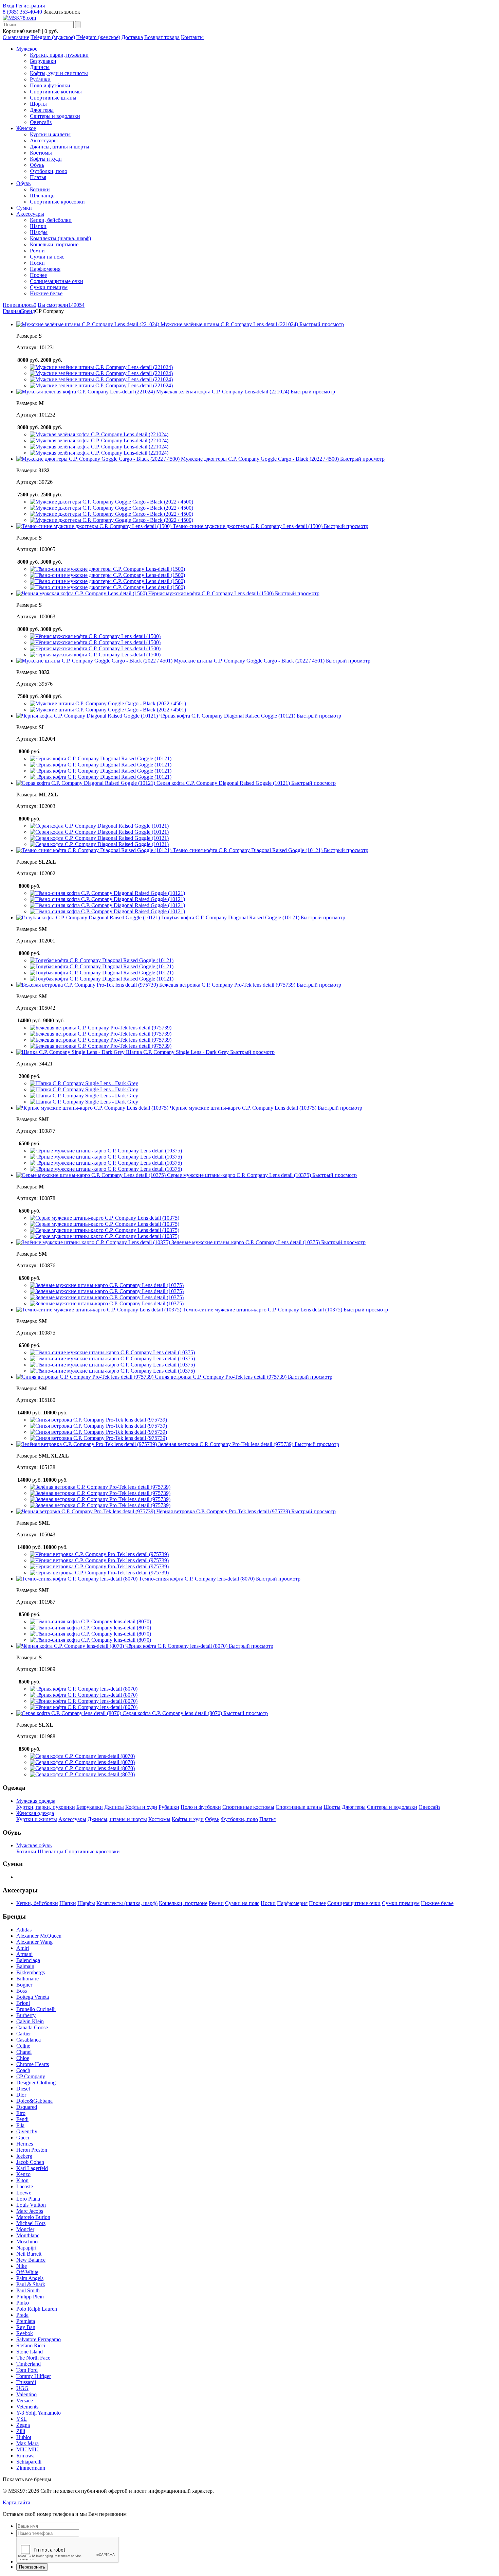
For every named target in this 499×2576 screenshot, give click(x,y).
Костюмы (41, 153)
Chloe (23, 2058)
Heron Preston (32, 2150)
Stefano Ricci (31, 2345)
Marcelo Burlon (33, 2217)
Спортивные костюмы (56, 92)
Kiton (22, 2180)
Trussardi (26, 2382)
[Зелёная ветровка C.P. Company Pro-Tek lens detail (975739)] (100, 1487)
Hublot (24, 2437)
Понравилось (20, 305)
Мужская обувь (34, 1845)
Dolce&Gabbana (34, 2101)
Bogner (24, 1985)
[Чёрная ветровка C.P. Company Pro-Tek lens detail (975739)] (99, 1554)
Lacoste (25, 2186)
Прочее (38, 275)
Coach (23, 2070)
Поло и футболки (50, 85)
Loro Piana (28, 2199)
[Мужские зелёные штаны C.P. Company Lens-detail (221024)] (101, 367)
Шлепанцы (43, 196)
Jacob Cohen (30, 2162)
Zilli (21, 2431)
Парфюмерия (45, 269)
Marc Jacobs (30, 2211)
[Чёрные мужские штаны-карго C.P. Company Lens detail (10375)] (106, 1151)
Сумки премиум (49, 287)
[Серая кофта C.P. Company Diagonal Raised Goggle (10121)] (99, 826)
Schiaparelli (29, 2462)
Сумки (24, 208)
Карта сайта (16, 2502)
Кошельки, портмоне (54, 244)
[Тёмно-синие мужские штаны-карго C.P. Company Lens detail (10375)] (112, 1352)
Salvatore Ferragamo (39, 2339)
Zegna (23, 2425)
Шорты (38, 104)
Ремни (37, 251)
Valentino (26, 2394)
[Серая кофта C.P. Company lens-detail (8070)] (82, 1756)
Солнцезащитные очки (57, 281)
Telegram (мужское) (53, 37)
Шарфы (39, 232)
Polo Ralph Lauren (37, 2309)
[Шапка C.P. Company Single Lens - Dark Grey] (84, 1083)
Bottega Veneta (33, 1997)
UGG (22, 2388)
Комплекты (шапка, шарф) (60, 238)
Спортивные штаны (53, 98)
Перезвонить (32, 2567)
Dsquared (27, 2107)
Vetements (27, 2407)
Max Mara (27, 2443)
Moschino (27, 2242)
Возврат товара (162, 37)
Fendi (22, 2119)
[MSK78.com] (19, 18)
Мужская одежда (36, 1801)
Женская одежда (35, 1813)
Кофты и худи (46, 159)
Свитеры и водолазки (55, 116)
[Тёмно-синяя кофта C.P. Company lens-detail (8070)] (90, 1621)
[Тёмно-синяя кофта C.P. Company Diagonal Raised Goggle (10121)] (107, 893)
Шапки (38, 226)
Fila (20, 2125)
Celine (23, 2046)
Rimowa (25, 2456)
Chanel (24, 2052)
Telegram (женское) (98, 37)
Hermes (25, 2144)
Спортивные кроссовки (57, 202)
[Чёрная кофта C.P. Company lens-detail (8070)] (84, 1689)
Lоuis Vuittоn (31, 2205)
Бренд (28, 311)
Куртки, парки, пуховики (59, 55)
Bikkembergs (31, 1972)
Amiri (23, 1948)
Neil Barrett (29, 2254)
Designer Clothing (36, 2083)
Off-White (27, 2272)
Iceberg (24, 2156)
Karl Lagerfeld (32, 2168)
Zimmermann (31, 2468)
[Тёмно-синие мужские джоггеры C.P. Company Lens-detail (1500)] (107, 569)
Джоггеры (42, 110)
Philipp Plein (30, 2297)
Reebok (25, 2333)
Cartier (24, 2034)
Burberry (26, 2015)
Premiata (26, 2321)
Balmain (25, 1966)
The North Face (33, 2358)
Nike (22, 2266)
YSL (22, 2419)
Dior (21, 2095)
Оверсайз (41, 122)
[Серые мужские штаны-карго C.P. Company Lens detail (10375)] (105, 1218)
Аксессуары (44, 140)
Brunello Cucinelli (36, 2009)
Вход (8, 6)
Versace (25, 2401)
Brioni (23, 2003)
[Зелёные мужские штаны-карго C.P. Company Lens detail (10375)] (107, 1285)
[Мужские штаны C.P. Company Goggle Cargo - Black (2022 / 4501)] (108, 703)
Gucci (23, 2138)
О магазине (16, 37)
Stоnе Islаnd (30, 2352)
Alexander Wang (34, 1942)
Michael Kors (31, 2223)
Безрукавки (43, 61)
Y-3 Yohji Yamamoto (39, 2413)
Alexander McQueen (39, 1936)
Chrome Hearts (33, 2064)
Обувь (37, 165)
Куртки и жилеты (50, 134)
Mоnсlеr (25, 2229)
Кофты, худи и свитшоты (59, 73)
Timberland (29, 2364)
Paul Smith (28, 2290)
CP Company (31, 2076)
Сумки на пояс (47, 257)
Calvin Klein (30, 2021)
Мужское (27, 49)
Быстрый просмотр (322, 324)
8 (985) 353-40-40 (22, 12)
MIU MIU (27, 2449)
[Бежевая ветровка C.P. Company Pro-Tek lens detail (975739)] (101, 1028)
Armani (24, 1954)
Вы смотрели (61, 305)
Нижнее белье (46, 293)
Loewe (24, 2193)
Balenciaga (28, 1960)
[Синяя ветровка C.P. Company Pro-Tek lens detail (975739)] (98, 1420)
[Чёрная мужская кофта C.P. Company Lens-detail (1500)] (95, 636)
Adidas (24, 1930)
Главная (12, 311)
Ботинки (40, 189)
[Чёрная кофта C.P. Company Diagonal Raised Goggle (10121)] (101, 758)
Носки (37, 263)
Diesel (23, 2089)
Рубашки (40, 79)
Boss (22, 1991)
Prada (22, 2315)
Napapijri (26, 2248)
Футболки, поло (49, 171)
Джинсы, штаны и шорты (60, 147)
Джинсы (40, 67)
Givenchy (27, 2131)
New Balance (31, 2260)
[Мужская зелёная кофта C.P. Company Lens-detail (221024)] (99, 434)
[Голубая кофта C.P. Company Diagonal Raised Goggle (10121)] (102, 960)
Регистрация (30, 6)
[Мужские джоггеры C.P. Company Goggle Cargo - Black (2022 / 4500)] (112, 502)
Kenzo (23, 2174)
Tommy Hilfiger (34, 2376)
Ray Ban (26, 2327)
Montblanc (28, 2235)
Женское (26, 128)
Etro (21, 2113)
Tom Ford (27, 2370)
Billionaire (27, 1979)
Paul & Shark (31, 2284)
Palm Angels (30, 2278)
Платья (38, 177)
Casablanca (29, 2040)
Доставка (132, 37)
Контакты (192, 37)
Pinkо (23, 2303)
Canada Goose (32, 2027)
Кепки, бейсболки (51, 220)
